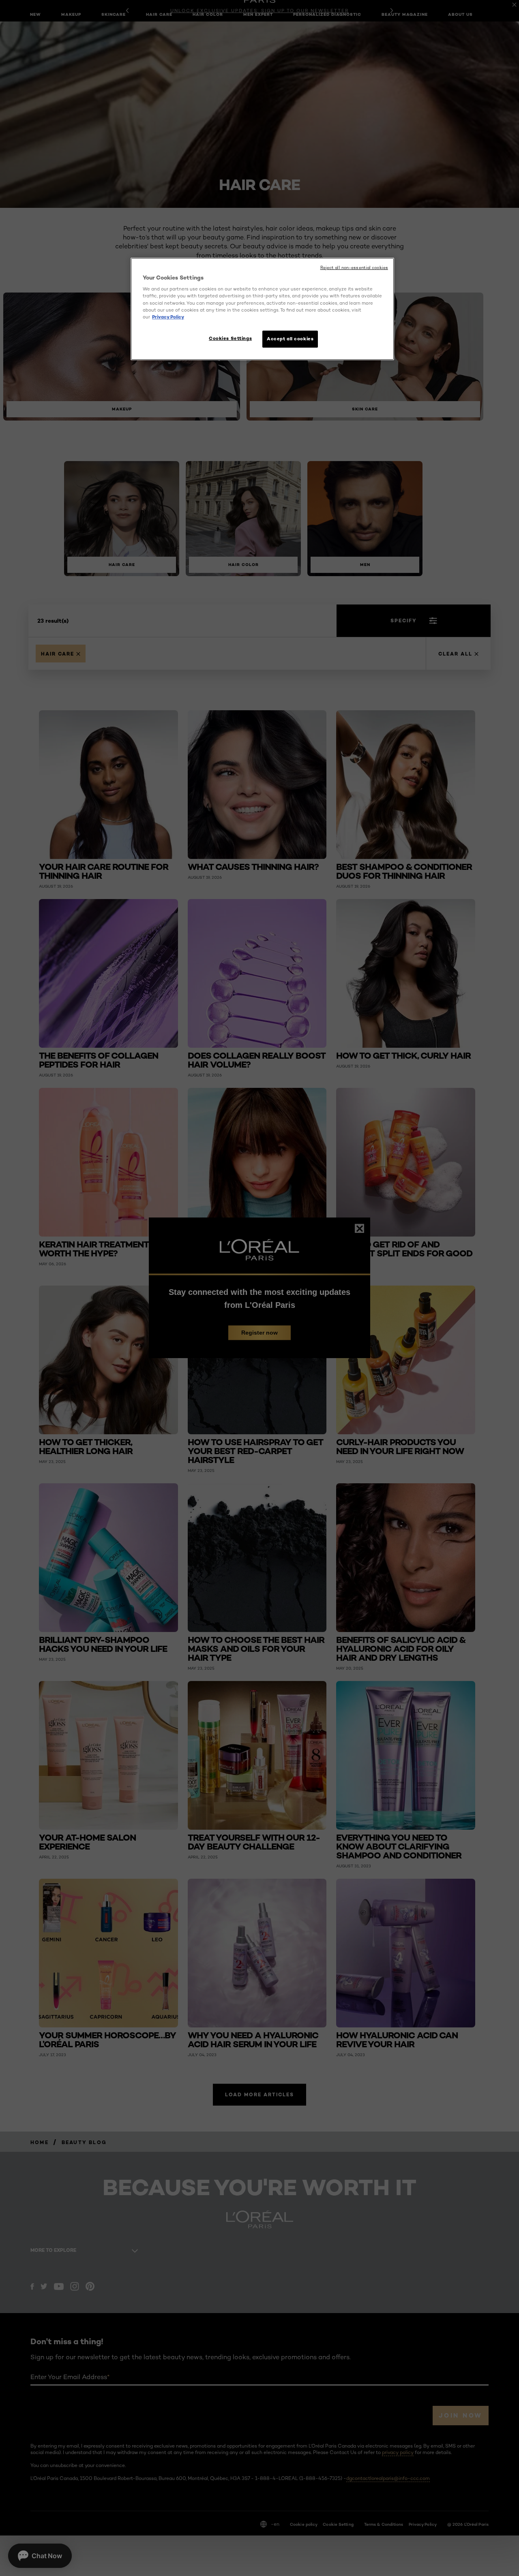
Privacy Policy (168, 317)
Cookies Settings (230, 338)
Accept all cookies (290, 339)
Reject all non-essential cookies (354, 268)
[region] (262, 309)
